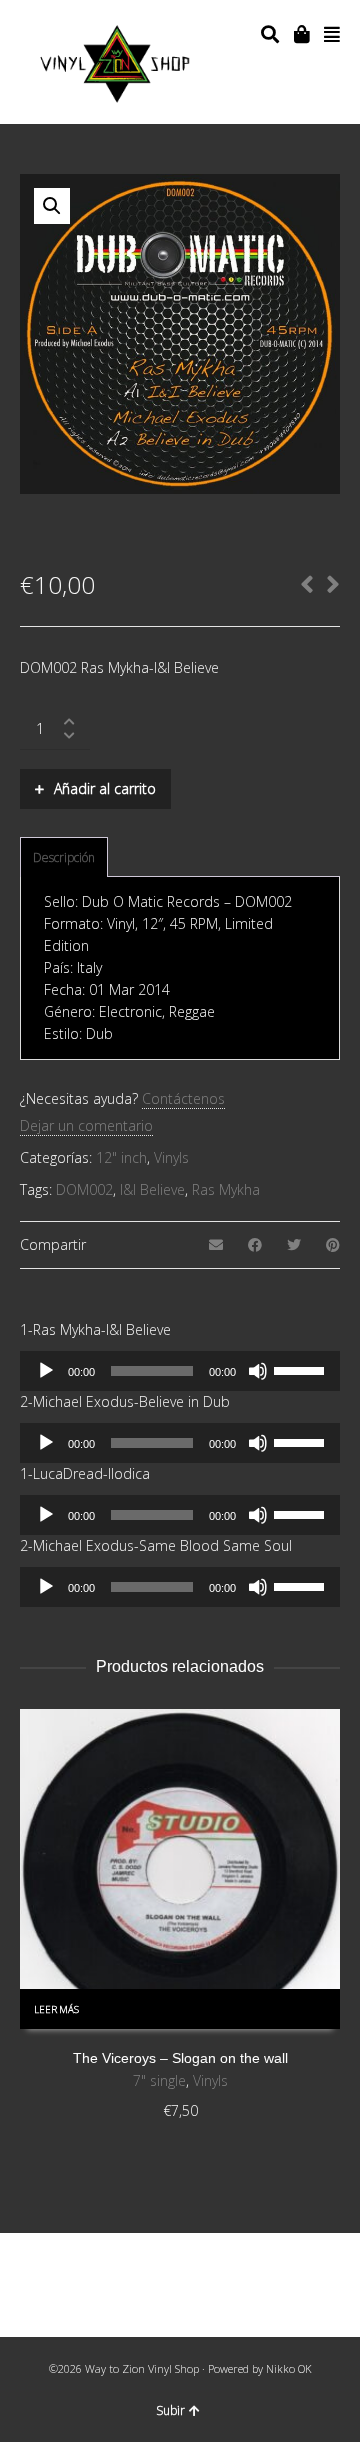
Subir (170, 2410)
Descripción (64, 857)
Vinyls (171, 1157)
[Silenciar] (258, 1371)
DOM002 (84, 1189)
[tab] (64, 858)
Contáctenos (183, 1098)
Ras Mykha (226, 1189)
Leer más (56, 2009)
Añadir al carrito (105, 788)
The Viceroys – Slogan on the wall (180, 2058)
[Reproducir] (46, 1371)
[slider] (302, 1369)
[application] (180, 1371)
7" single (159, 2080)
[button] (52, 206)
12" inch (121, 1157)
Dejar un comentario (86, 1125)
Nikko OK (289, 2368)
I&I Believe (152, 1189)
